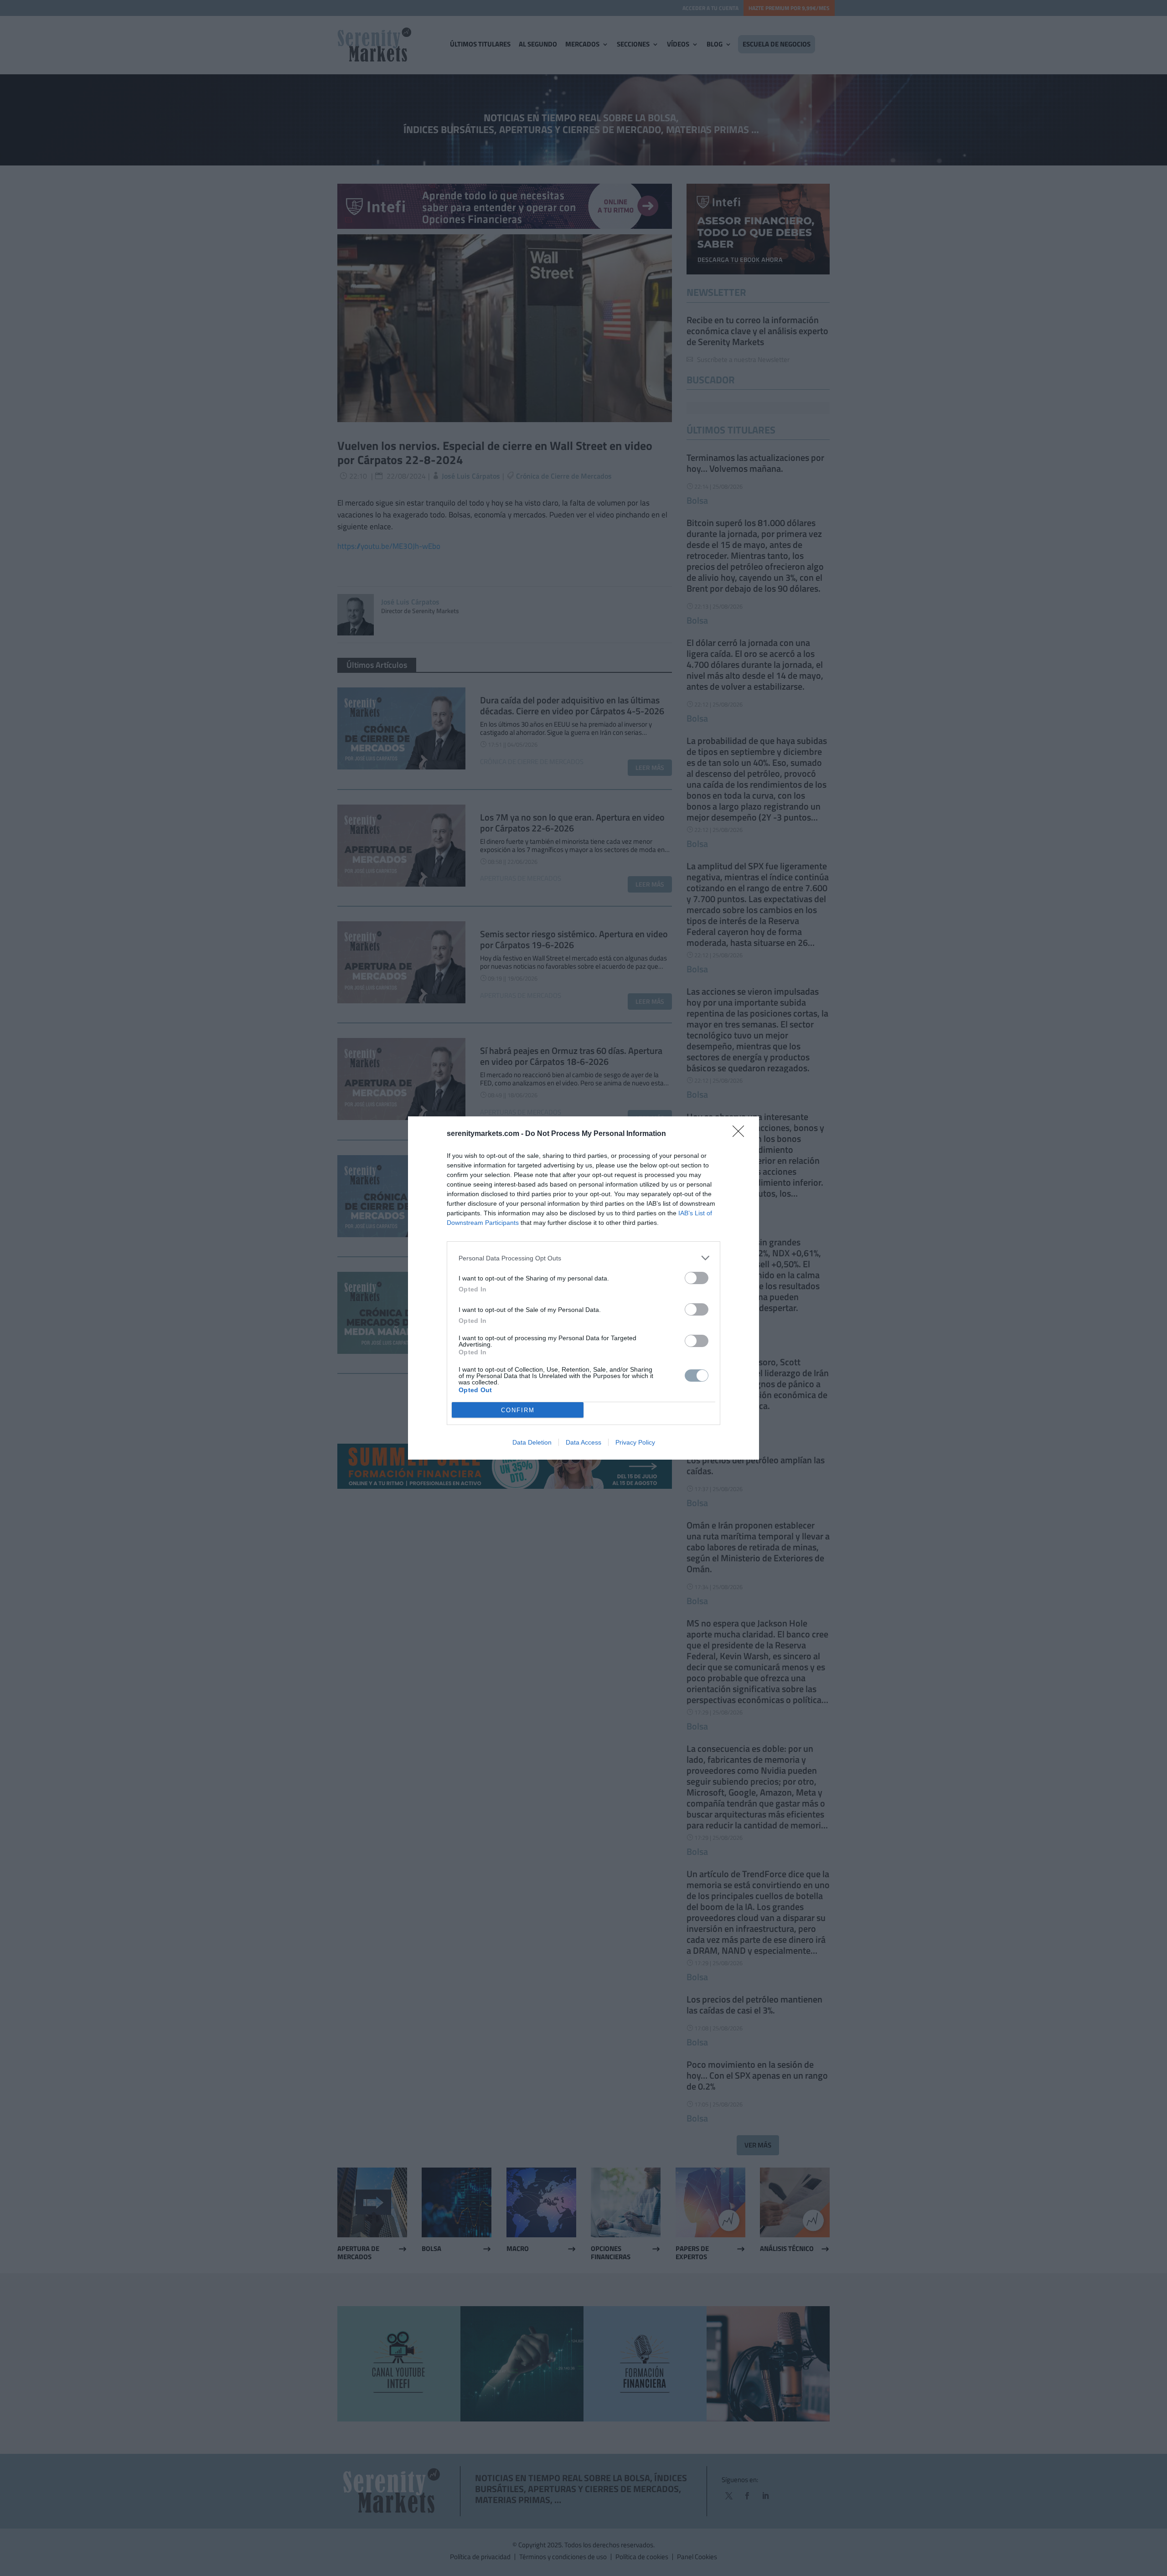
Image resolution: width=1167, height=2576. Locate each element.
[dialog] (583, 1288)
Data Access (583, 1442)
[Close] (741, 1134)
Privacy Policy (635, 1442)
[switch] (697, 1278)
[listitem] (583, 1258)
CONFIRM (518, 1410)
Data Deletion (532, 1442)
